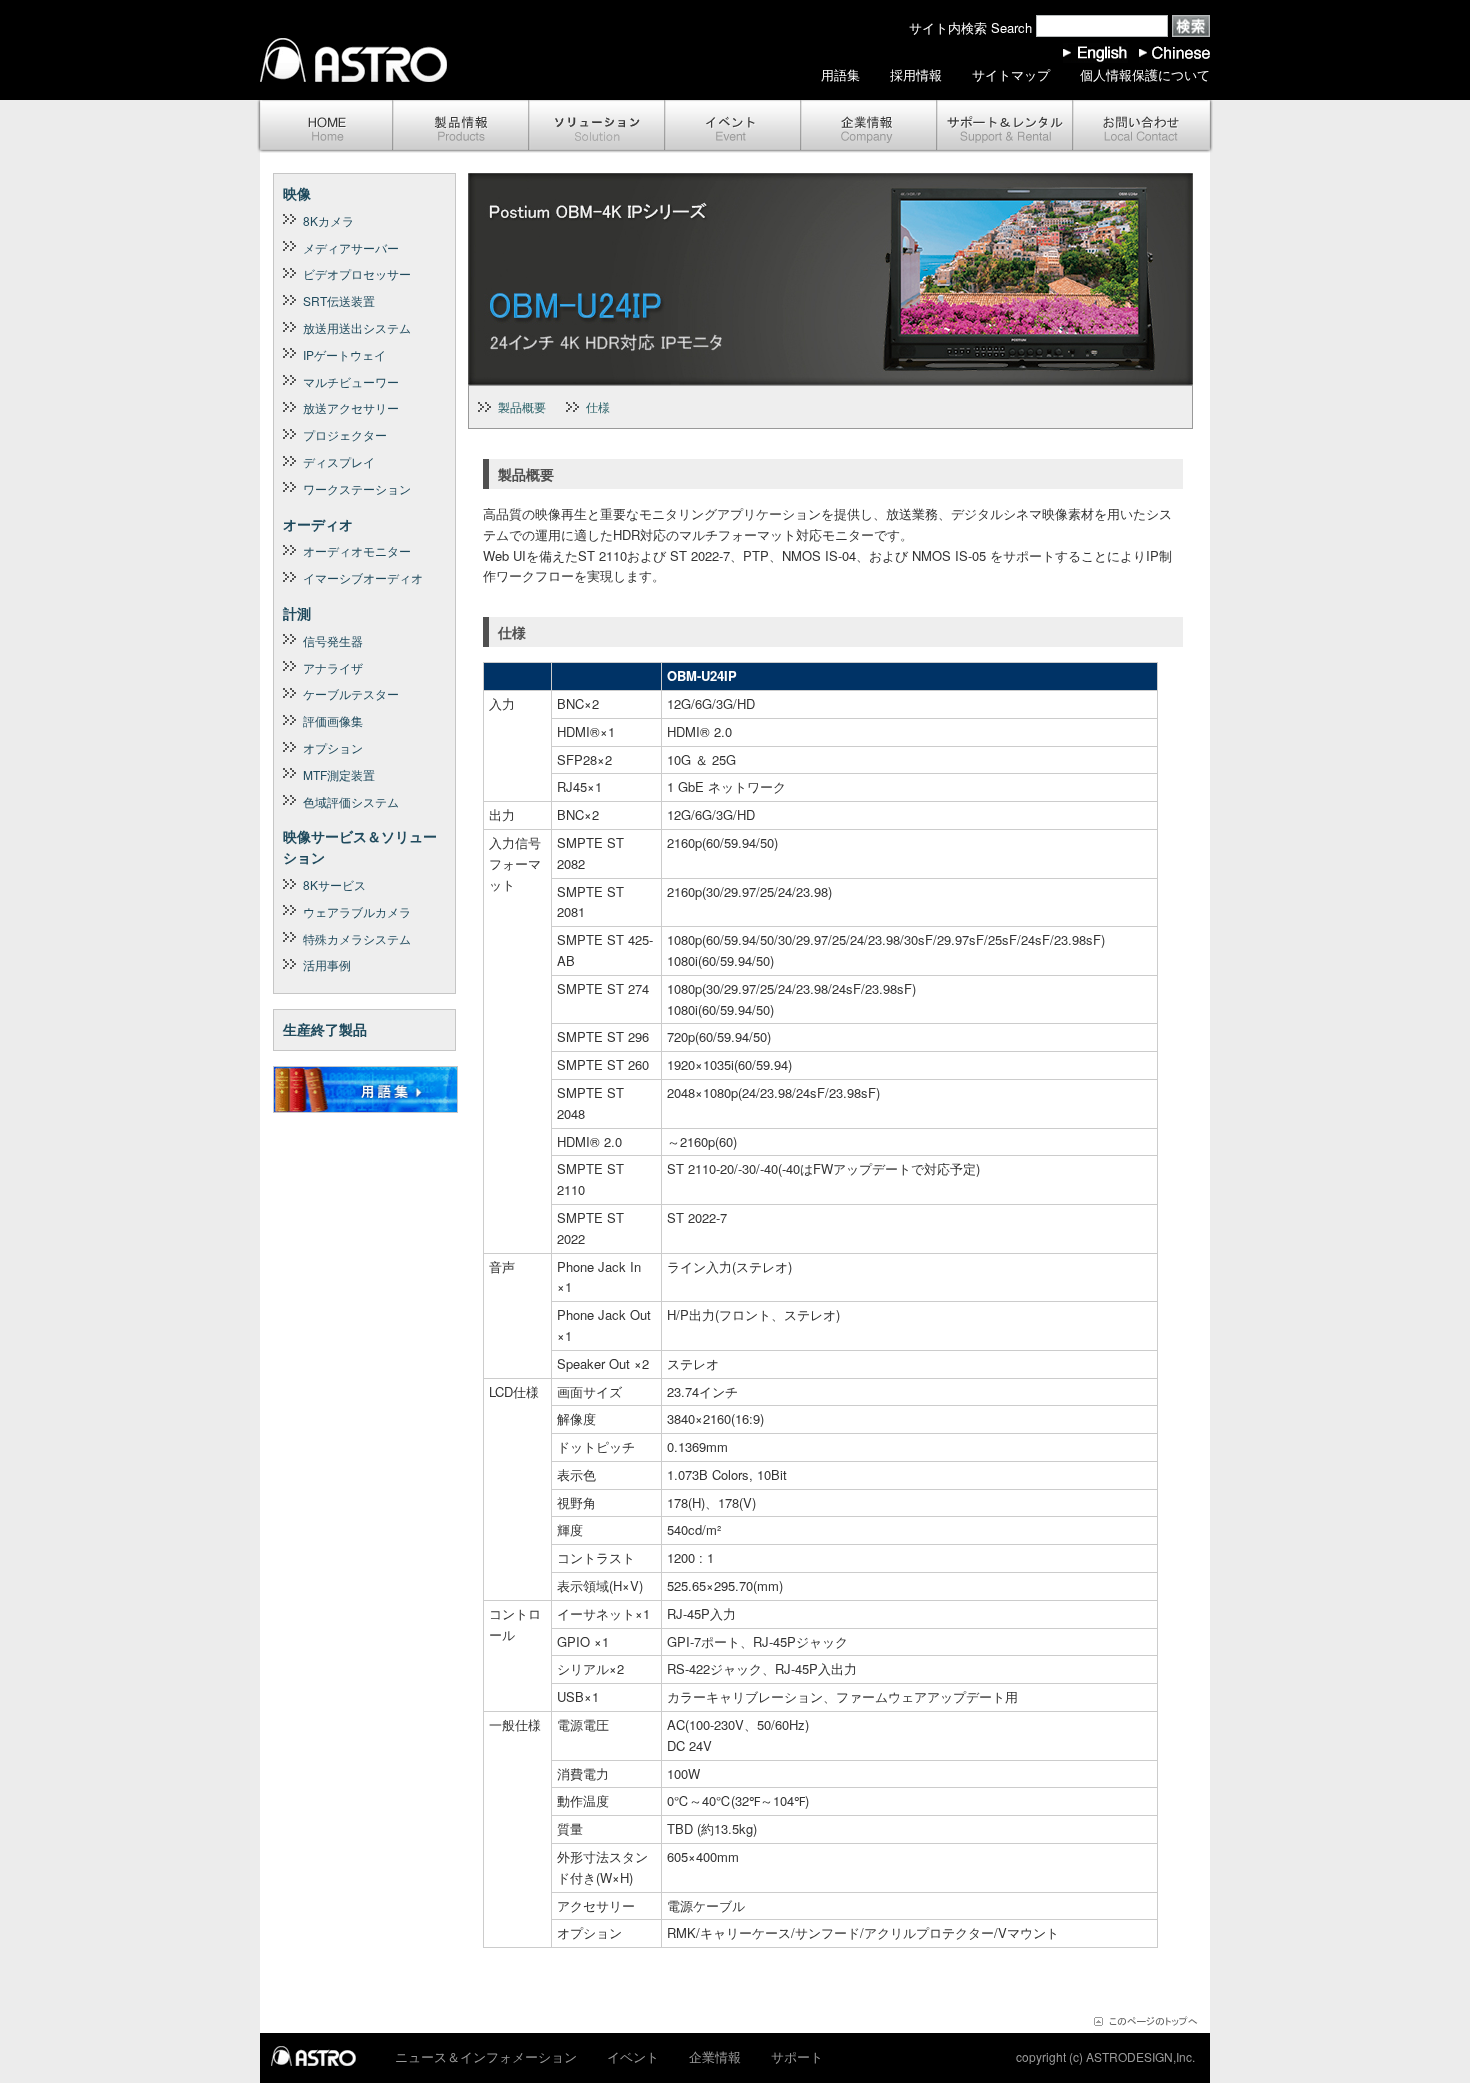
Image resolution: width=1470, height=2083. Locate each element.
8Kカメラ (328, 220)
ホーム (325, 126)
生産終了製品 (325, 1029)
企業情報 (869, 126)
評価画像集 (333, 720)
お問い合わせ (1143, 126)
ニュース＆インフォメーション (486, 2056)
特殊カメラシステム (357, 938)
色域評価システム (351, 801)
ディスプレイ (339, 461)
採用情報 (916, 74)
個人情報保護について (1145, 74)
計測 (297, 613)
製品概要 (522, 406)
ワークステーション (357, 488)
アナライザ (333, 667)
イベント (733, 126)
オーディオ (318, 524)
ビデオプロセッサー (357, 273)
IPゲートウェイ (344, 354)
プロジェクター (345, 434)
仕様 (598, 406)
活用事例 (327, 964)
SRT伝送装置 (339, 300)
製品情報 (461, 126)
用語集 (840, 74)
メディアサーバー (351, 247)
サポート (1005, 126)
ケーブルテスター (351, 693)
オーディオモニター (357, 550)
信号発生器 (333, 640)
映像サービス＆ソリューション (360, 846)
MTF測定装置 (339, 774)
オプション (333, 747)
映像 (297, 193)
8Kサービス (334, 884)
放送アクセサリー (351, 407)
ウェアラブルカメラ (357, 911)
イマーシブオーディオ (363, 577)
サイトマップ (1011, 74)
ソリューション (597, 126)
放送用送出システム (357, 327)
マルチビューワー (351, 381)
